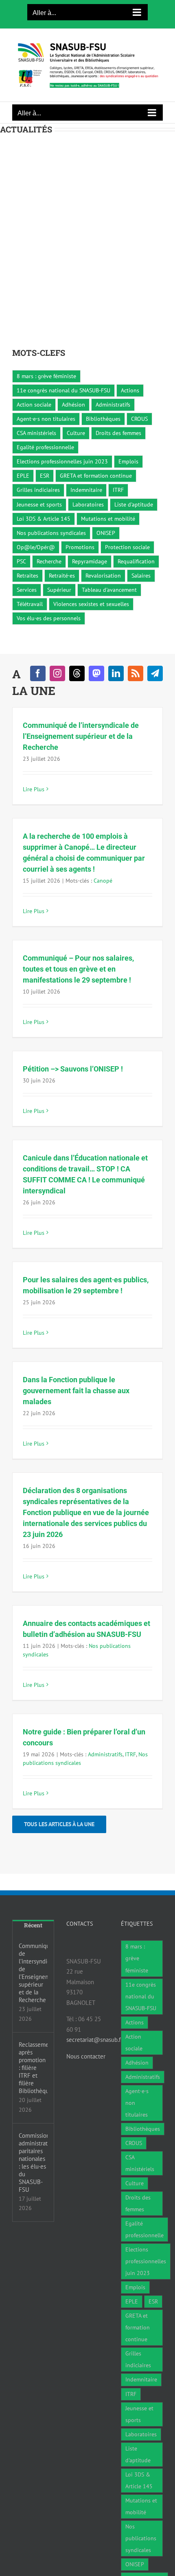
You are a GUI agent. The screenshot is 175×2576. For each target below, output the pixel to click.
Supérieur (59, 590)
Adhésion (73, 405)
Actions (130, 390)
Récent (33, 1925)
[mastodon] (96, 673)
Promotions (80, 547)
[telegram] (155, 673)
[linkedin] (116, 673)
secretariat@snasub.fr (95, 2040)
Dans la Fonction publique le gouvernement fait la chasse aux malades (76, 1391)
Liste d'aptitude (134, 504)
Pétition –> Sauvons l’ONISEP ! (73, 1069)
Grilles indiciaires (38, 490)
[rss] (136, 673)
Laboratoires (88, 504)
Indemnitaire (86, 490)
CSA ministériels (36, 433)
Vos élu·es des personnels (49, 618)
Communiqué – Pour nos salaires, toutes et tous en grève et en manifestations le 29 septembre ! (78, 969)
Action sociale (34, 405)
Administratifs (113, 405)
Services (27, 590)
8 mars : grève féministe (46, 376)
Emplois (128, 461)
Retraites (27, 576)
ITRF (118, 490)
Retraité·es (62, 576)
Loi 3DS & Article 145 (44, 519)
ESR (45, 476)
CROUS (139, 419)
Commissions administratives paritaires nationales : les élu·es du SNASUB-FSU (33, 2163)
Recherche (49, 561)
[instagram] (57, 673)
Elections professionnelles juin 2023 (62, 461)
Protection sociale (127, 547)
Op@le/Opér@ (36, 547)
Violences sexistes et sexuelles (91, 604)
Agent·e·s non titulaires (46, 419)
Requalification (136, 561)
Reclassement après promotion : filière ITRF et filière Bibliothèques (33, 2068)
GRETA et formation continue (96, 476)
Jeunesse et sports (39, 504)
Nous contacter (86, 2056)
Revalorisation (103, 576)
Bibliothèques (103, 419)
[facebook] (38, 673)
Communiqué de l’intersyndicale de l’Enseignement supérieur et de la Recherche (81, 736)
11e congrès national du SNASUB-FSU (63, 390)
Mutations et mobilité (108, 519)
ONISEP (106, 533)
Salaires (141, 576)
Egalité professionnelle (45, 447)
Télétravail (30, 604)
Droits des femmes (118, 433)
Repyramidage (90, 561)
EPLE (23, 476)
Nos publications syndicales (51, 533)
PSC (21, 561)
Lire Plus (34, 789)
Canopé (103, 881)
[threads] (77, 673)
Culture (76, 433)
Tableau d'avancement (109, 590)
